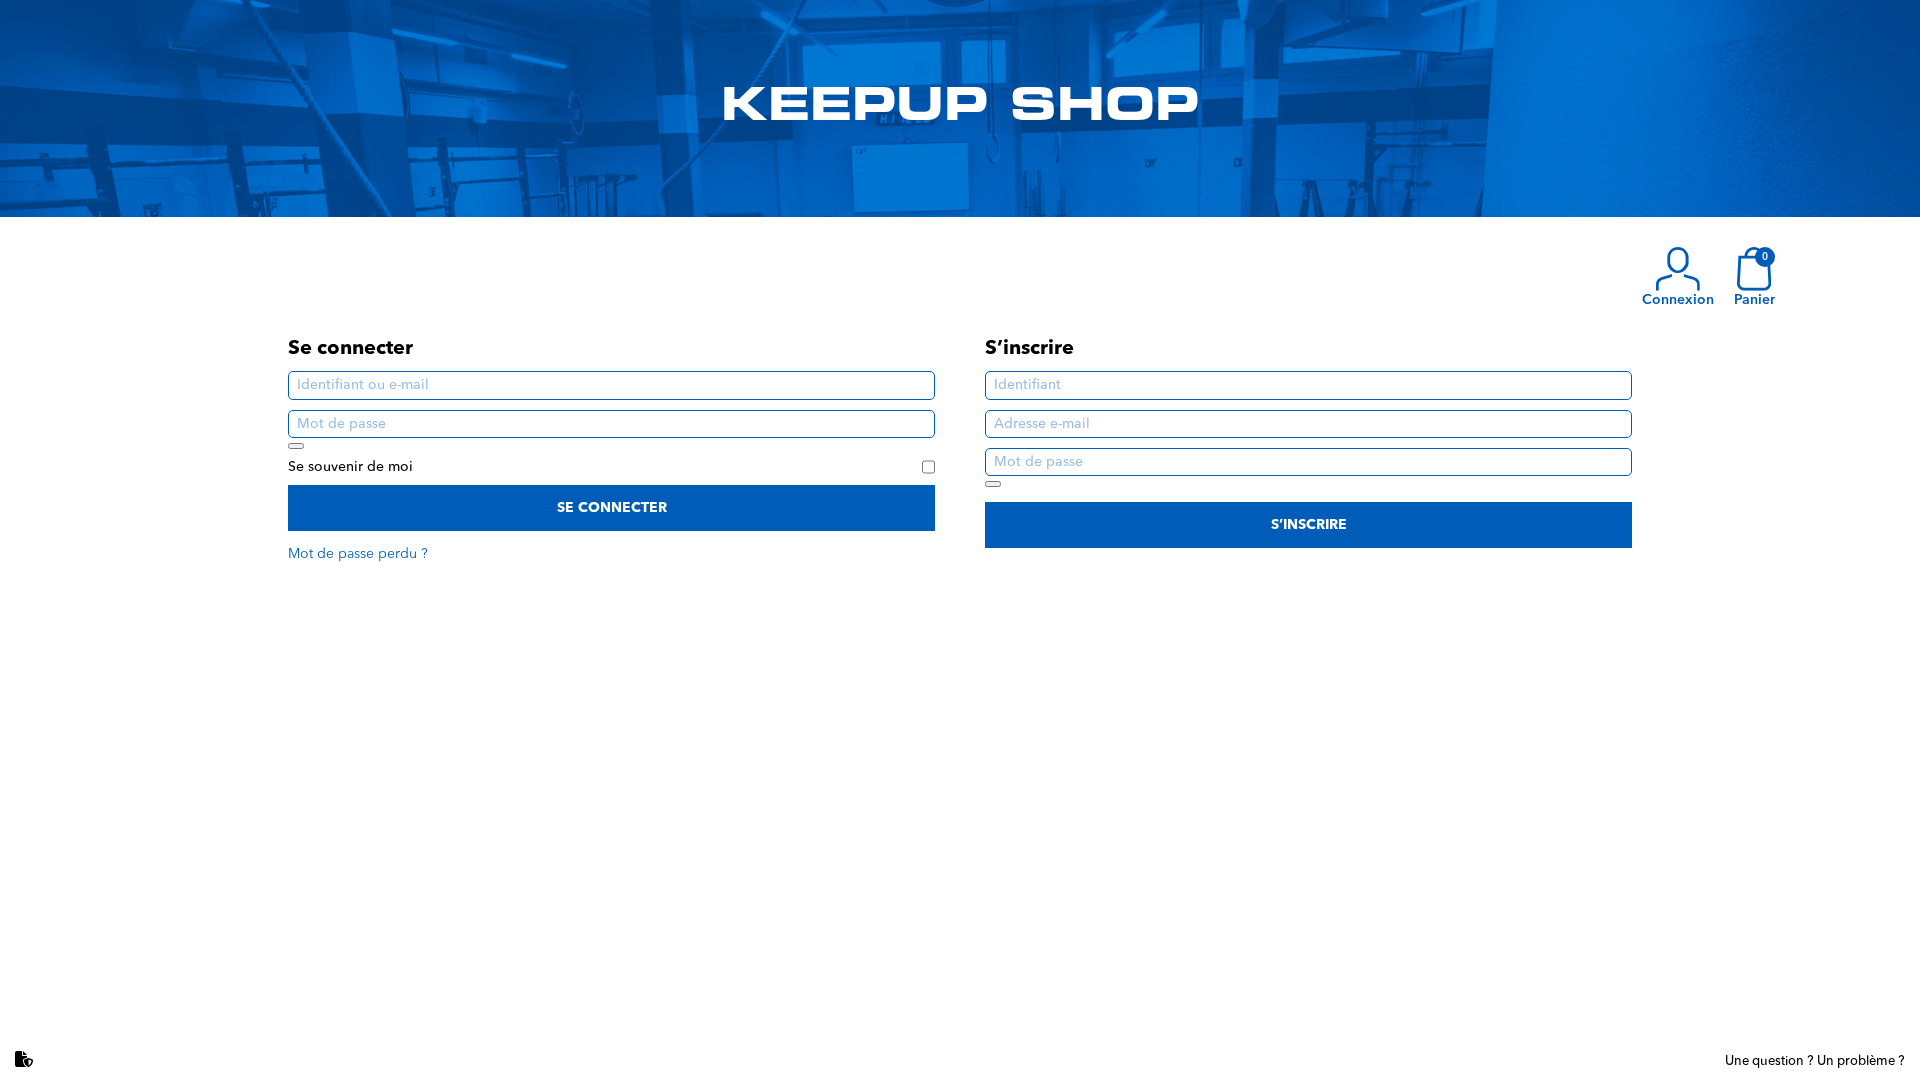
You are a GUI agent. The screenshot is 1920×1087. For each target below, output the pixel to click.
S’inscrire (1309, 525)
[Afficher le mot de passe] (296, 446)
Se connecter (612, 508)
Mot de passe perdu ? (358, 554)
